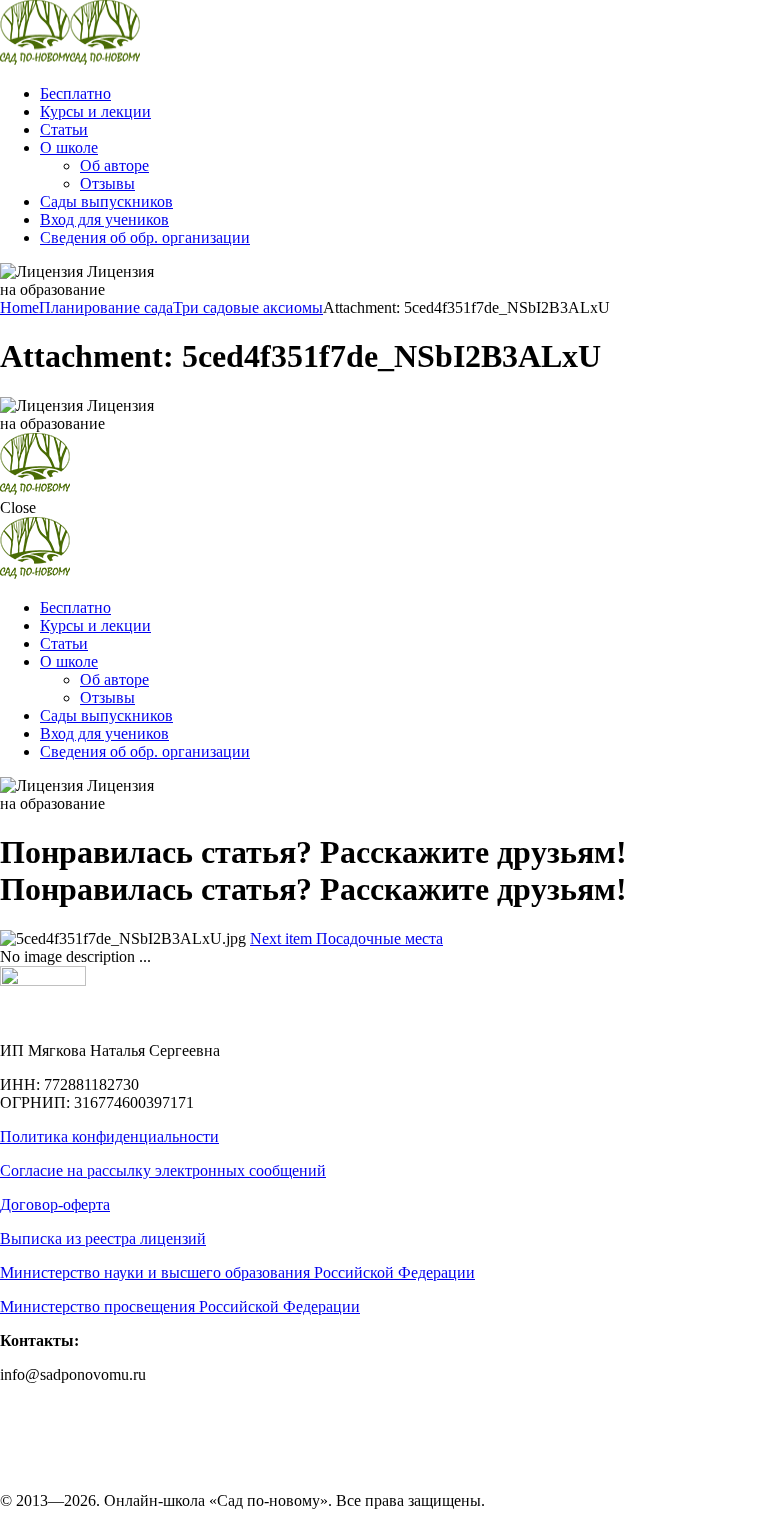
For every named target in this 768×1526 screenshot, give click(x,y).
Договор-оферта (55, 1204)
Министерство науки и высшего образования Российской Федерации (237, 1272)
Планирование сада (106, 307)
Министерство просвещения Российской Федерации (180, 1306)
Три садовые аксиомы (248, 307)
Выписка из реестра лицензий (103, 1238)
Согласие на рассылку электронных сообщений (163, 1170)
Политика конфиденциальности (109, 1136)
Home (19, 307)
